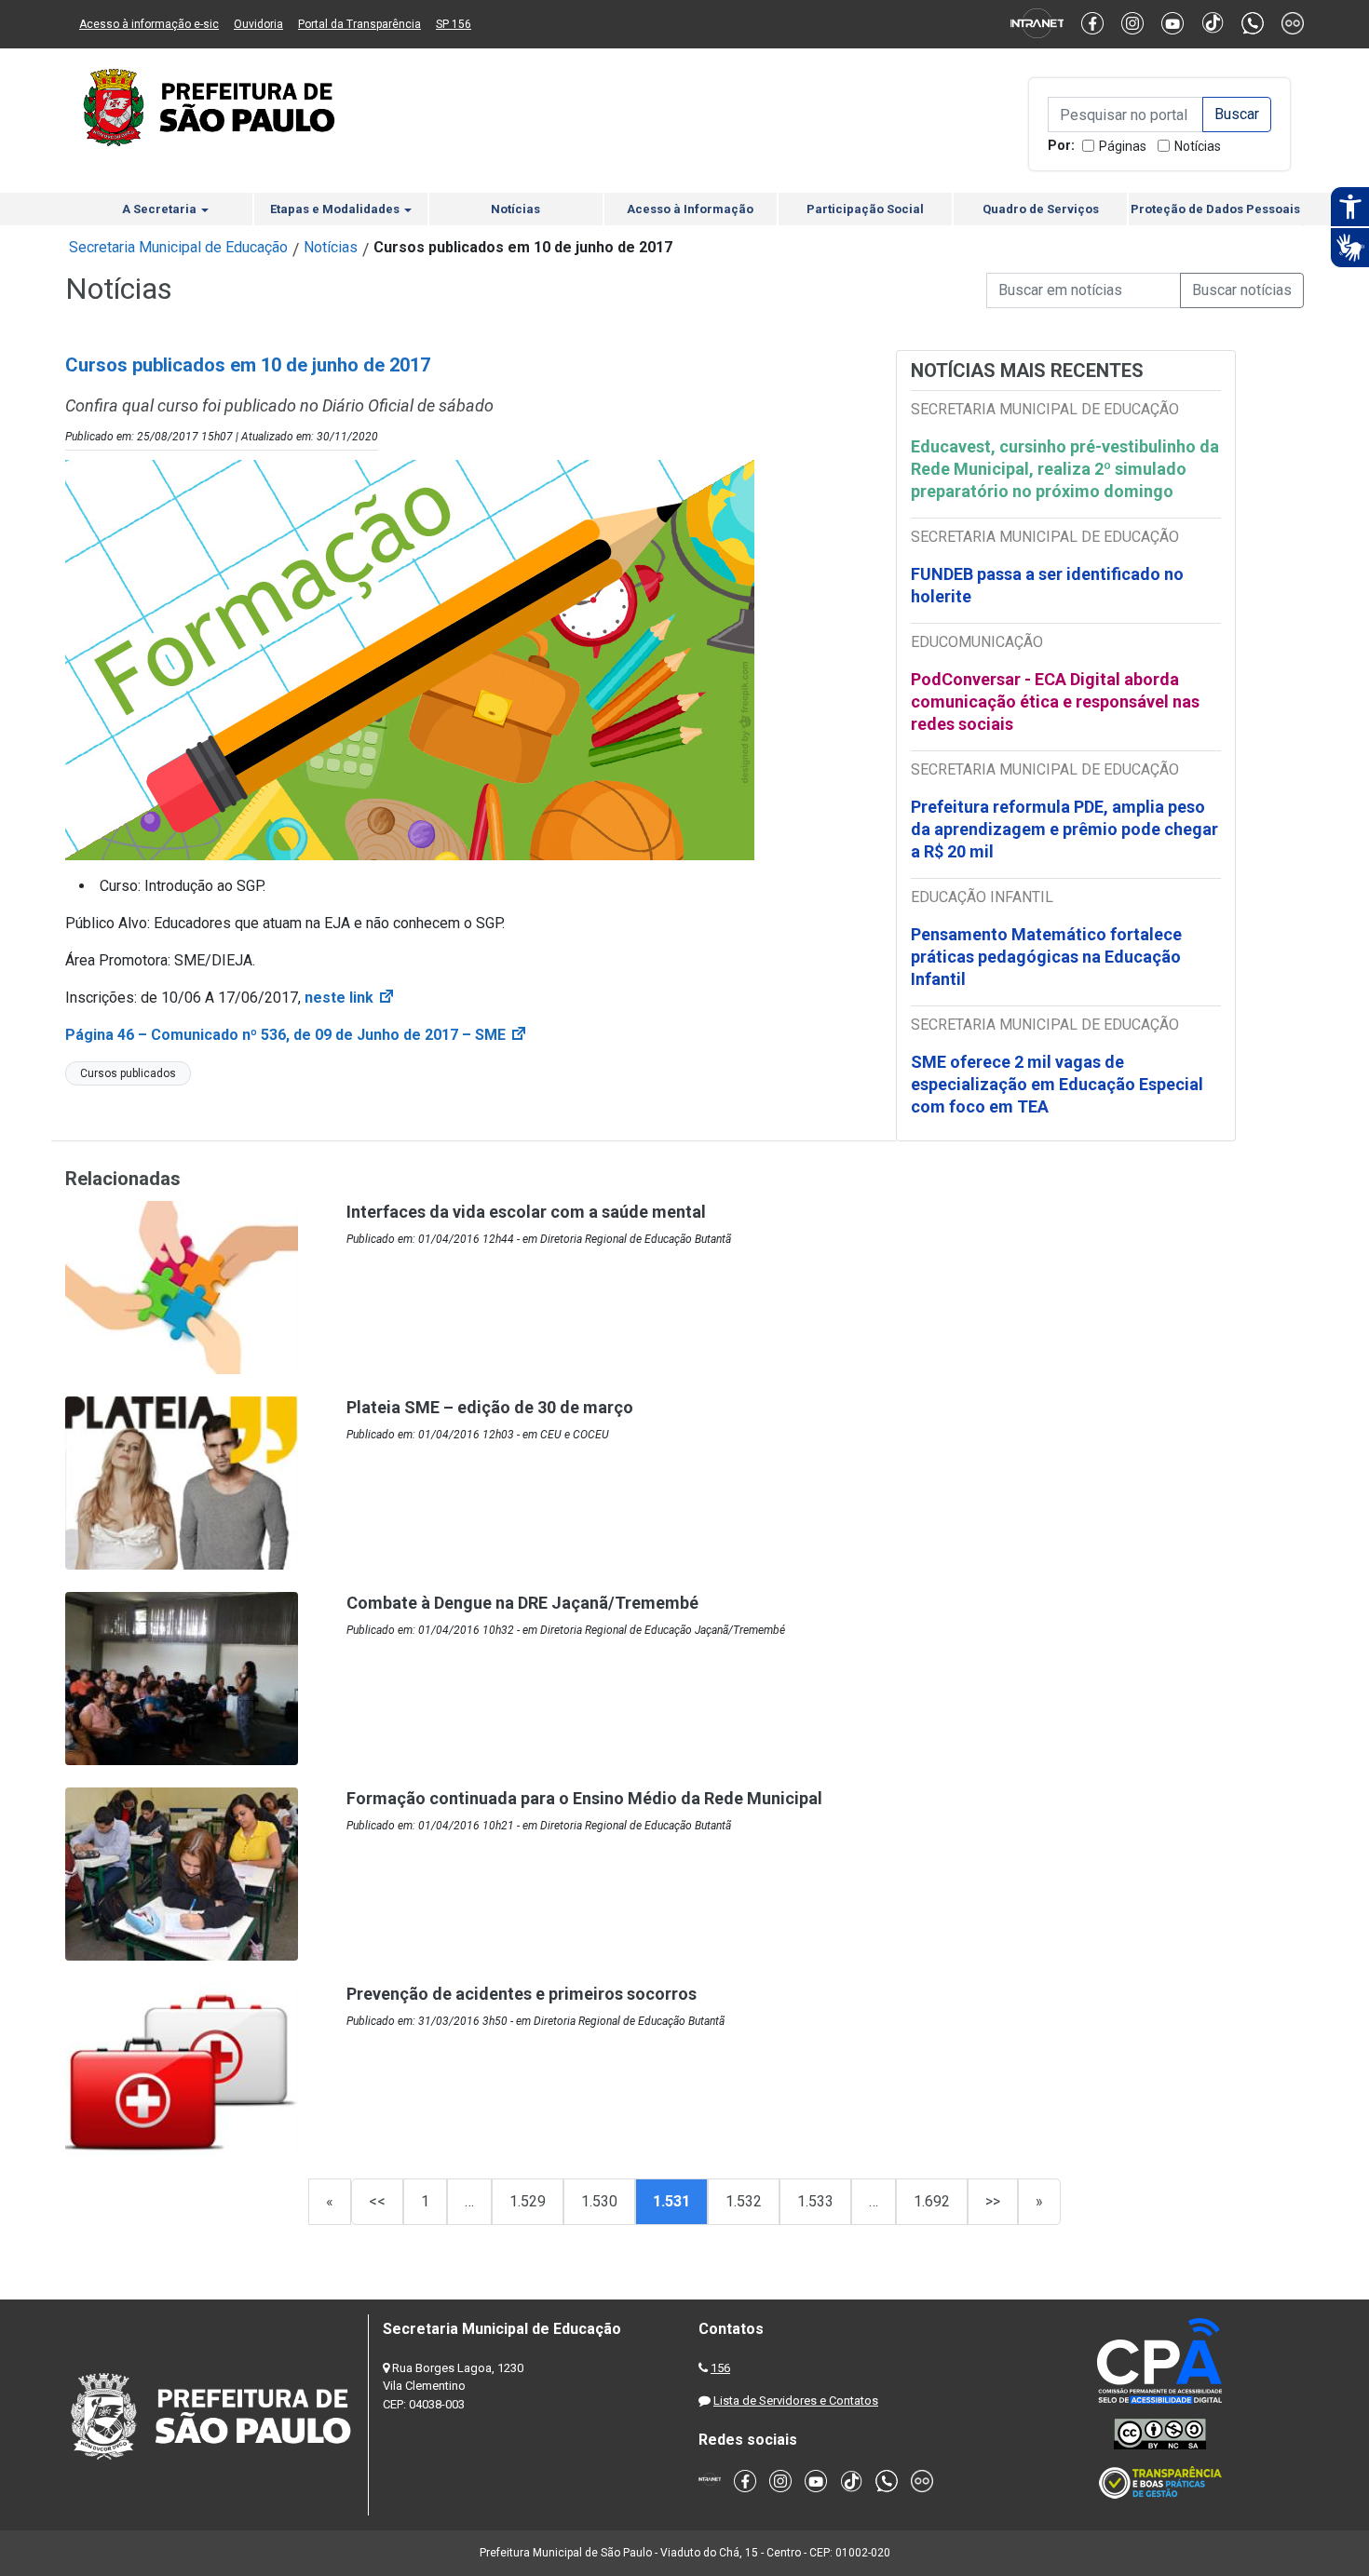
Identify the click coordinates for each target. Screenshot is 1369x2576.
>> (993, 2201)
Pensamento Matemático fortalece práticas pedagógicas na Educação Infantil (1046, 957)
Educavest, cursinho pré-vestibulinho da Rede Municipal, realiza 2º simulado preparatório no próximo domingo (1065, 469)
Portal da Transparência (359, 24)
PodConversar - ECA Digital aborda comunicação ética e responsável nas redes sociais (1055, 701)
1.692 (932, 2201)
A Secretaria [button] (161, 209)
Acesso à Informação (690, 209)
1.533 (815, 2201)
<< (377, 2201)
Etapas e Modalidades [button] (336, 209)
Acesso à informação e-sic (149, 24)
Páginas (1123, 146)
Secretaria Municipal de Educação (178, 247)
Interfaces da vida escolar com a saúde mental (526, 1212)
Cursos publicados (128, 1073)
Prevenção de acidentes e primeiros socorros (522, 1994)
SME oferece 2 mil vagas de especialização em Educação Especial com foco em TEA (1057, 1084)
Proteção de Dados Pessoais (1215, 209)
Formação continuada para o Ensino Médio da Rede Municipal (584, 1798)
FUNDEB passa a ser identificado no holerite (1047, 585)
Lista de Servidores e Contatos (796, 2401)
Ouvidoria (258, 24)
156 (720, 2368)
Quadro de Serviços (1041, 209)
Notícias (1198, 146)
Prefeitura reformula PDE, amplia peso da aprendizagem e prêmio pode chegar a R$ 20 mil (1064, 829)
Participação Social (865, 209)
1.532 (744, 2201)
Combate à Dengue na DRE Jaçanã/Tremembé (522, 1603)
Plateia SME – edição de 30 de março (490, 1407)
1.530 (599, 2201)
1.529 (528, 2201)
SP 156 (454, 24)
